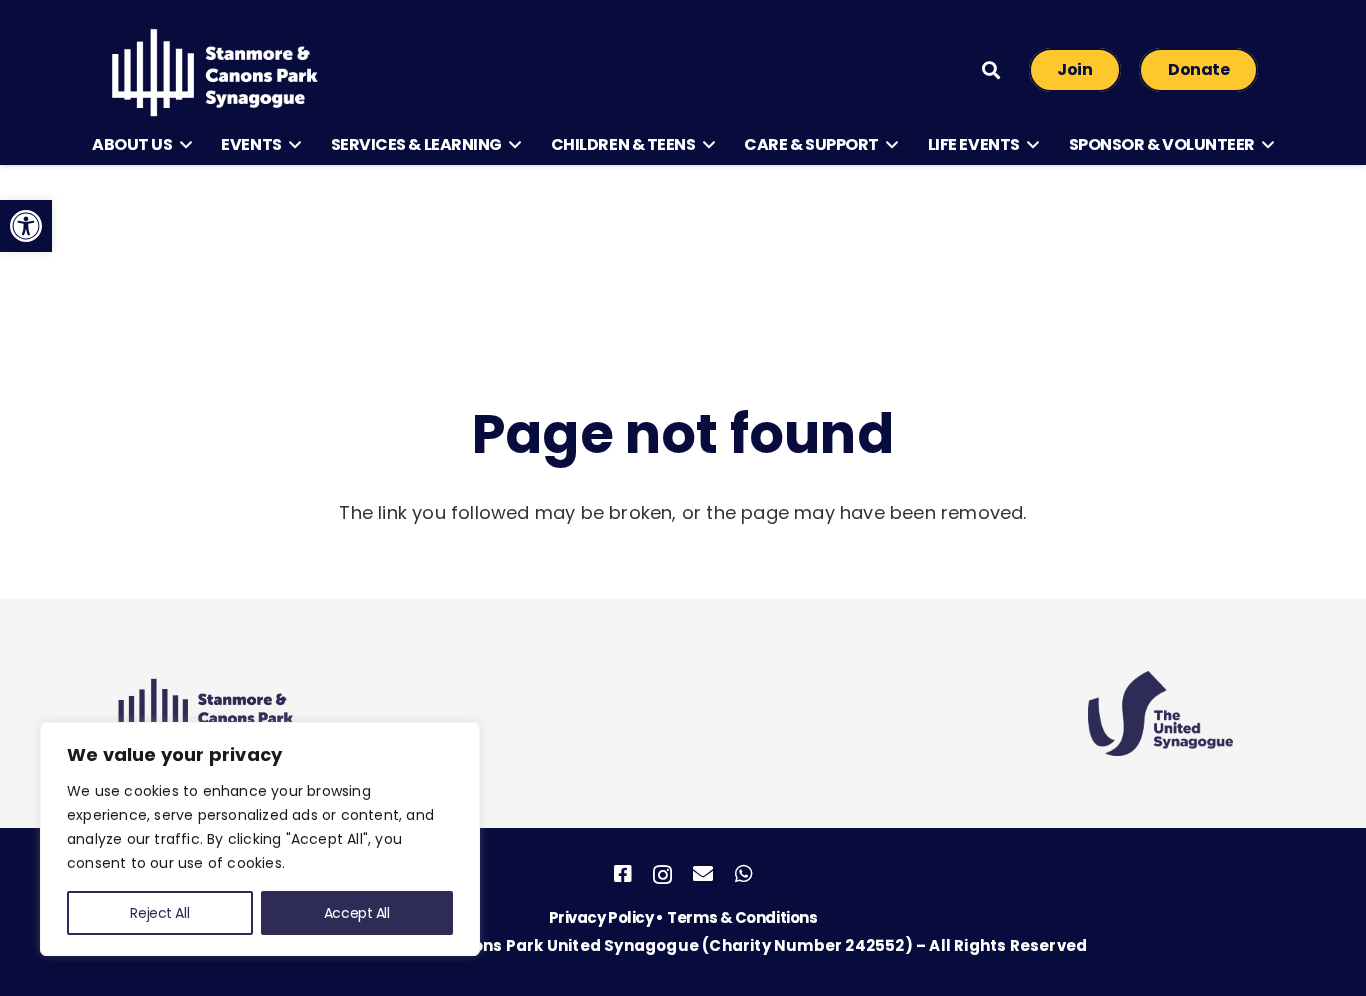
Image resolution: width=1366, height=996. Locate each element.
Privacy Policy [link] (602, 917)
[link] (26, 226)
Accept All (357, 913)
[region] (260, 839)
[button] (181, 145)
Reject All (159, 913)
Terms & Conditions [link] (742, 917)
